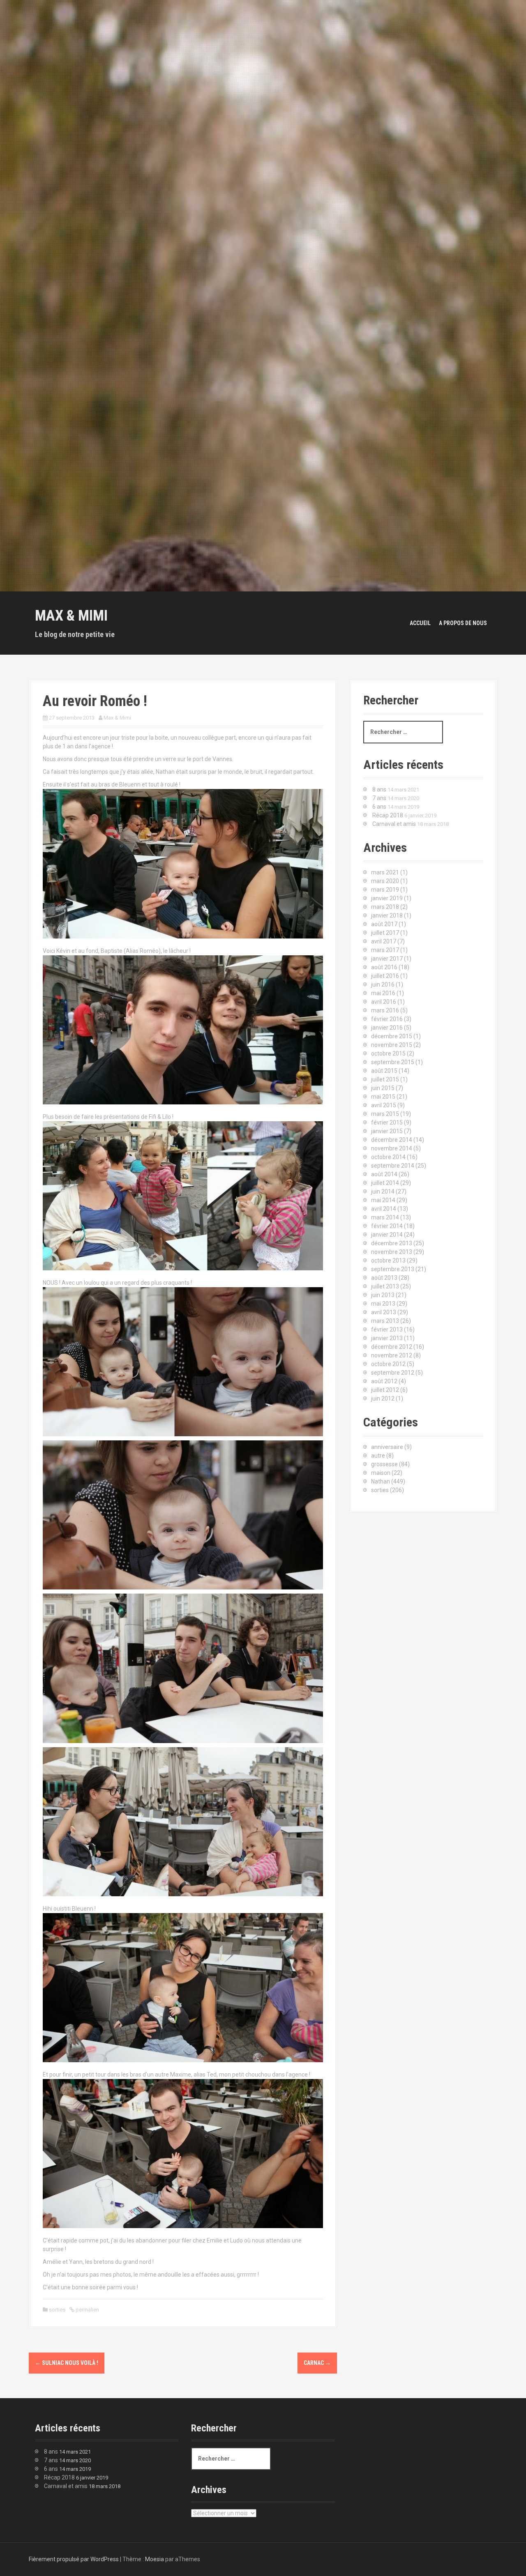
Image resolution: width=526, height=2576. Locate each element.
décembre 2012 (392, 1347)
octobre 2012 (388, 1364)
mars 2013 (385, 1321)
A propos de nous (463, 623)
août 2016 (384, 967)
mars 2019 (385, 890)
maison (381, 1473)
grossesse (384, 1464)
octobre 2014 (388, 1157)
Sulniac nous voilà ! (67, 2363)
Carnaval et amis (394, 824)
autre (378, 1456)
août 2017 (384, 924)
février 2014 (387, 1226)
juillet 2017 (385, 933)
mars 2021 (385, 872)
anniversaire (387, 1447)
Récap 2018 (388, 815)
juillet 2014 (385, 1183)
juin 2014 (383, 1191)
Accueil (420, 623)
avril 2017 (384, 941)
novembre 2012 (392, 1355)
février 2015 (387, 1122)
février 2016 (387, 1019)
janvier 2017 (387, 959)
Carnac (317, 2363)
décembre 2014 (392, 1140)
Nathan (381, 1481)
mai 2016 (383, 993)
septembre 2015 (393, 1062)
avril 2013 (384, 1312)
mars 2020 (385, 881)
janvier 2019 (387, 898)
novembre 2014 (392, 1148)
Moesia (155, 2559)
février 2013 (387, 1329)
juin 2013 (383, 1295)
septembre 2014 (393, 1166)
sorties (57, 2310)
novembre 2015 (392, 1045)
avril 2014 (384, 1209)
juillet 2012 (385, 1390)
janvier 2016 (387, 1028)
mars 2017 (385, 950)
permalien (87, 2310)
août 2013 (384, 1278)
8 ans (379, 789)
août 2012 (384, 1381)
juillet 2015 (385, 1079)
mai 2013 (383, 1304)
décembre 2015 (392, 1036)
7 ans (379, 798)
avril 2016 (384, 1002)
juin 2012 (383, 1398)
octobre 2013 (388, 1260)
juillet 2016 (385, 976)
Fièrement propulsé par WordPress (74, 2559)
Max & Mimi (71, 616)
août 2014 (384, 1174)
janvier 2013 (387, 1338)
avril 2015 (384, 1105)
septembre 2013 (393, 1269)
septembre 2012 (393, 1373)
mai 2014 (383, 1200)
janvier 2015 (387, 1131)
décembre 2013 (392, 1243)
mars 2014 (385, 1217)
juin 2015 (383, 1088)
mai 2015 (383, 1097)
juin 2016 (383, 984)
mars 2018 (385, 907)
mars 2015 (385, 1114)
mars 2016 (385, 1010)
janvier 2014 (387, 1235)
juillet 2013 (385, 1286)
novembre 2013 (392, 1252)
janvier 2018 (387, 915)
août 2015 (384, 1071)
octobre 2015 (388, 1053)
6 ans (379, 807)
